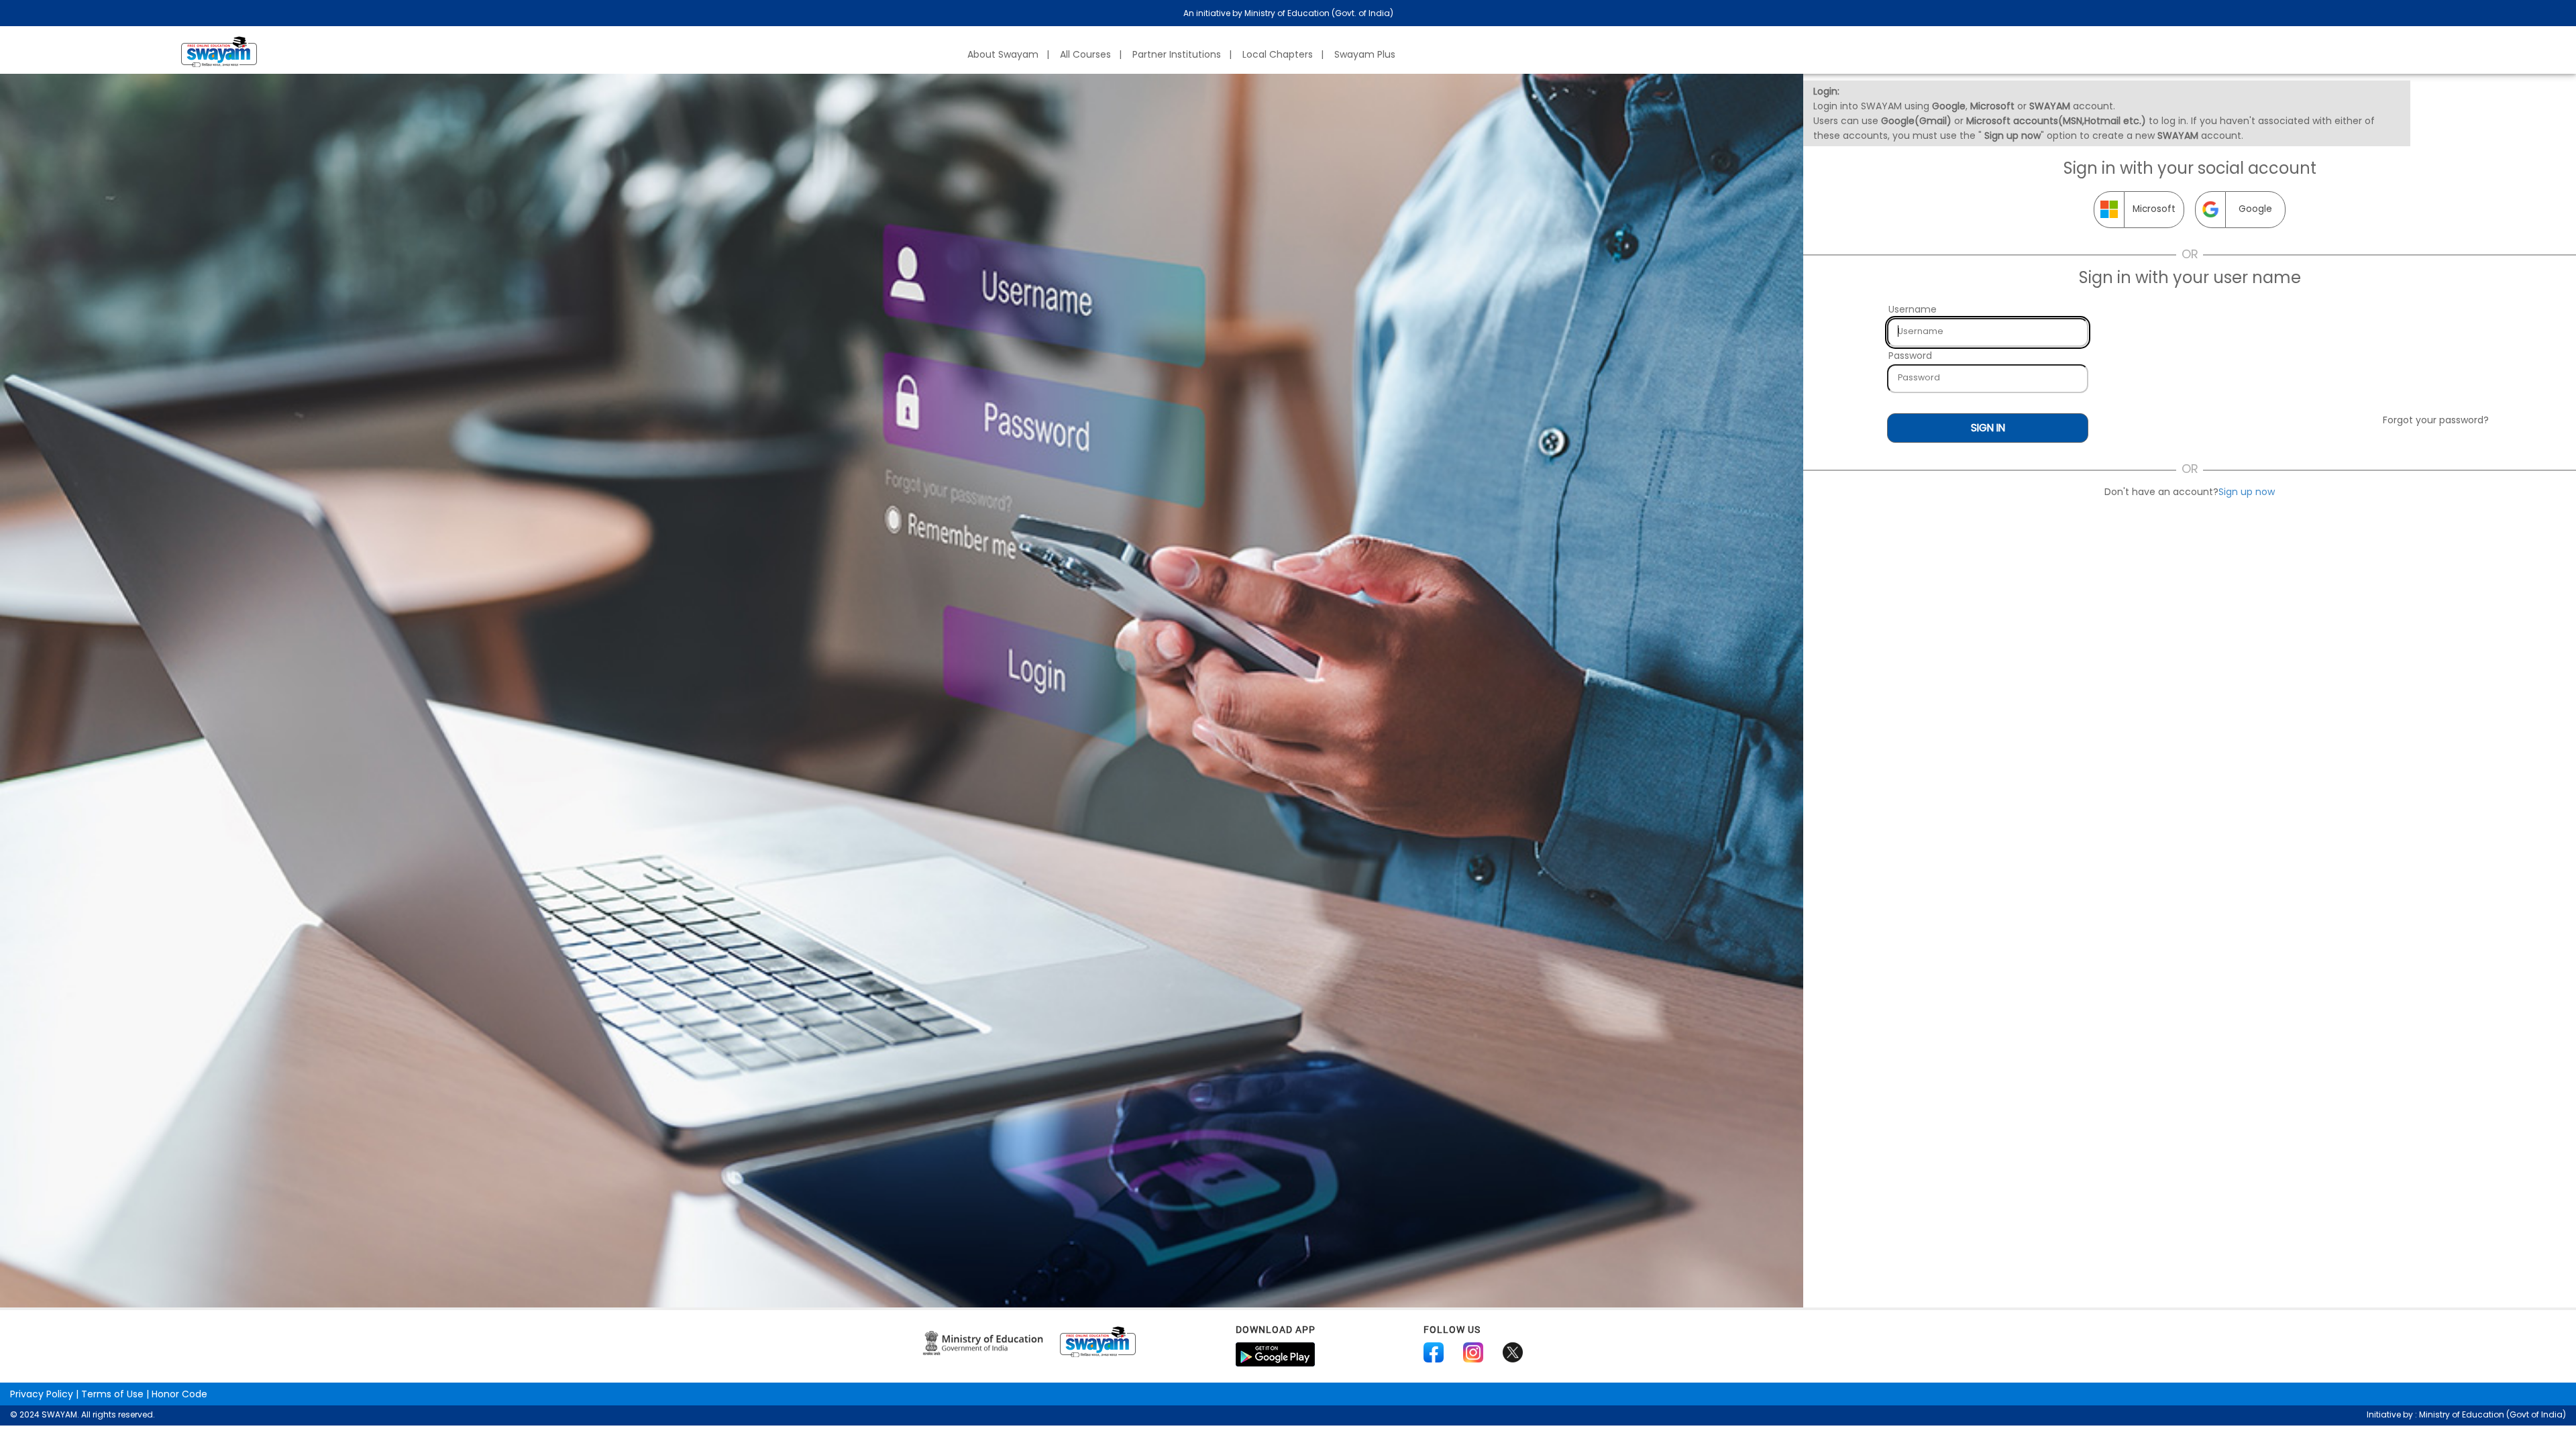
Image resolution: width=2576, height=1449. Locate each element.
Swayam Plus (1365, 54)
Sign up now (2247, 492)
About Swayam (1003, 54)
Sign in (1988, 428)
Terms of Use (112, 1394)
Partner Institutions (1177, 54)
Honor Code (179, 1394)
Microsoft (2154, 209)
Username (1913, 309)
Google (2255, 209)
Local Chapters (1278, 54)
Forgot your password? (2436, 420)
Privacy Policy (42, 1394)
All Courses (1085, 54)
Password (1910, 356)
